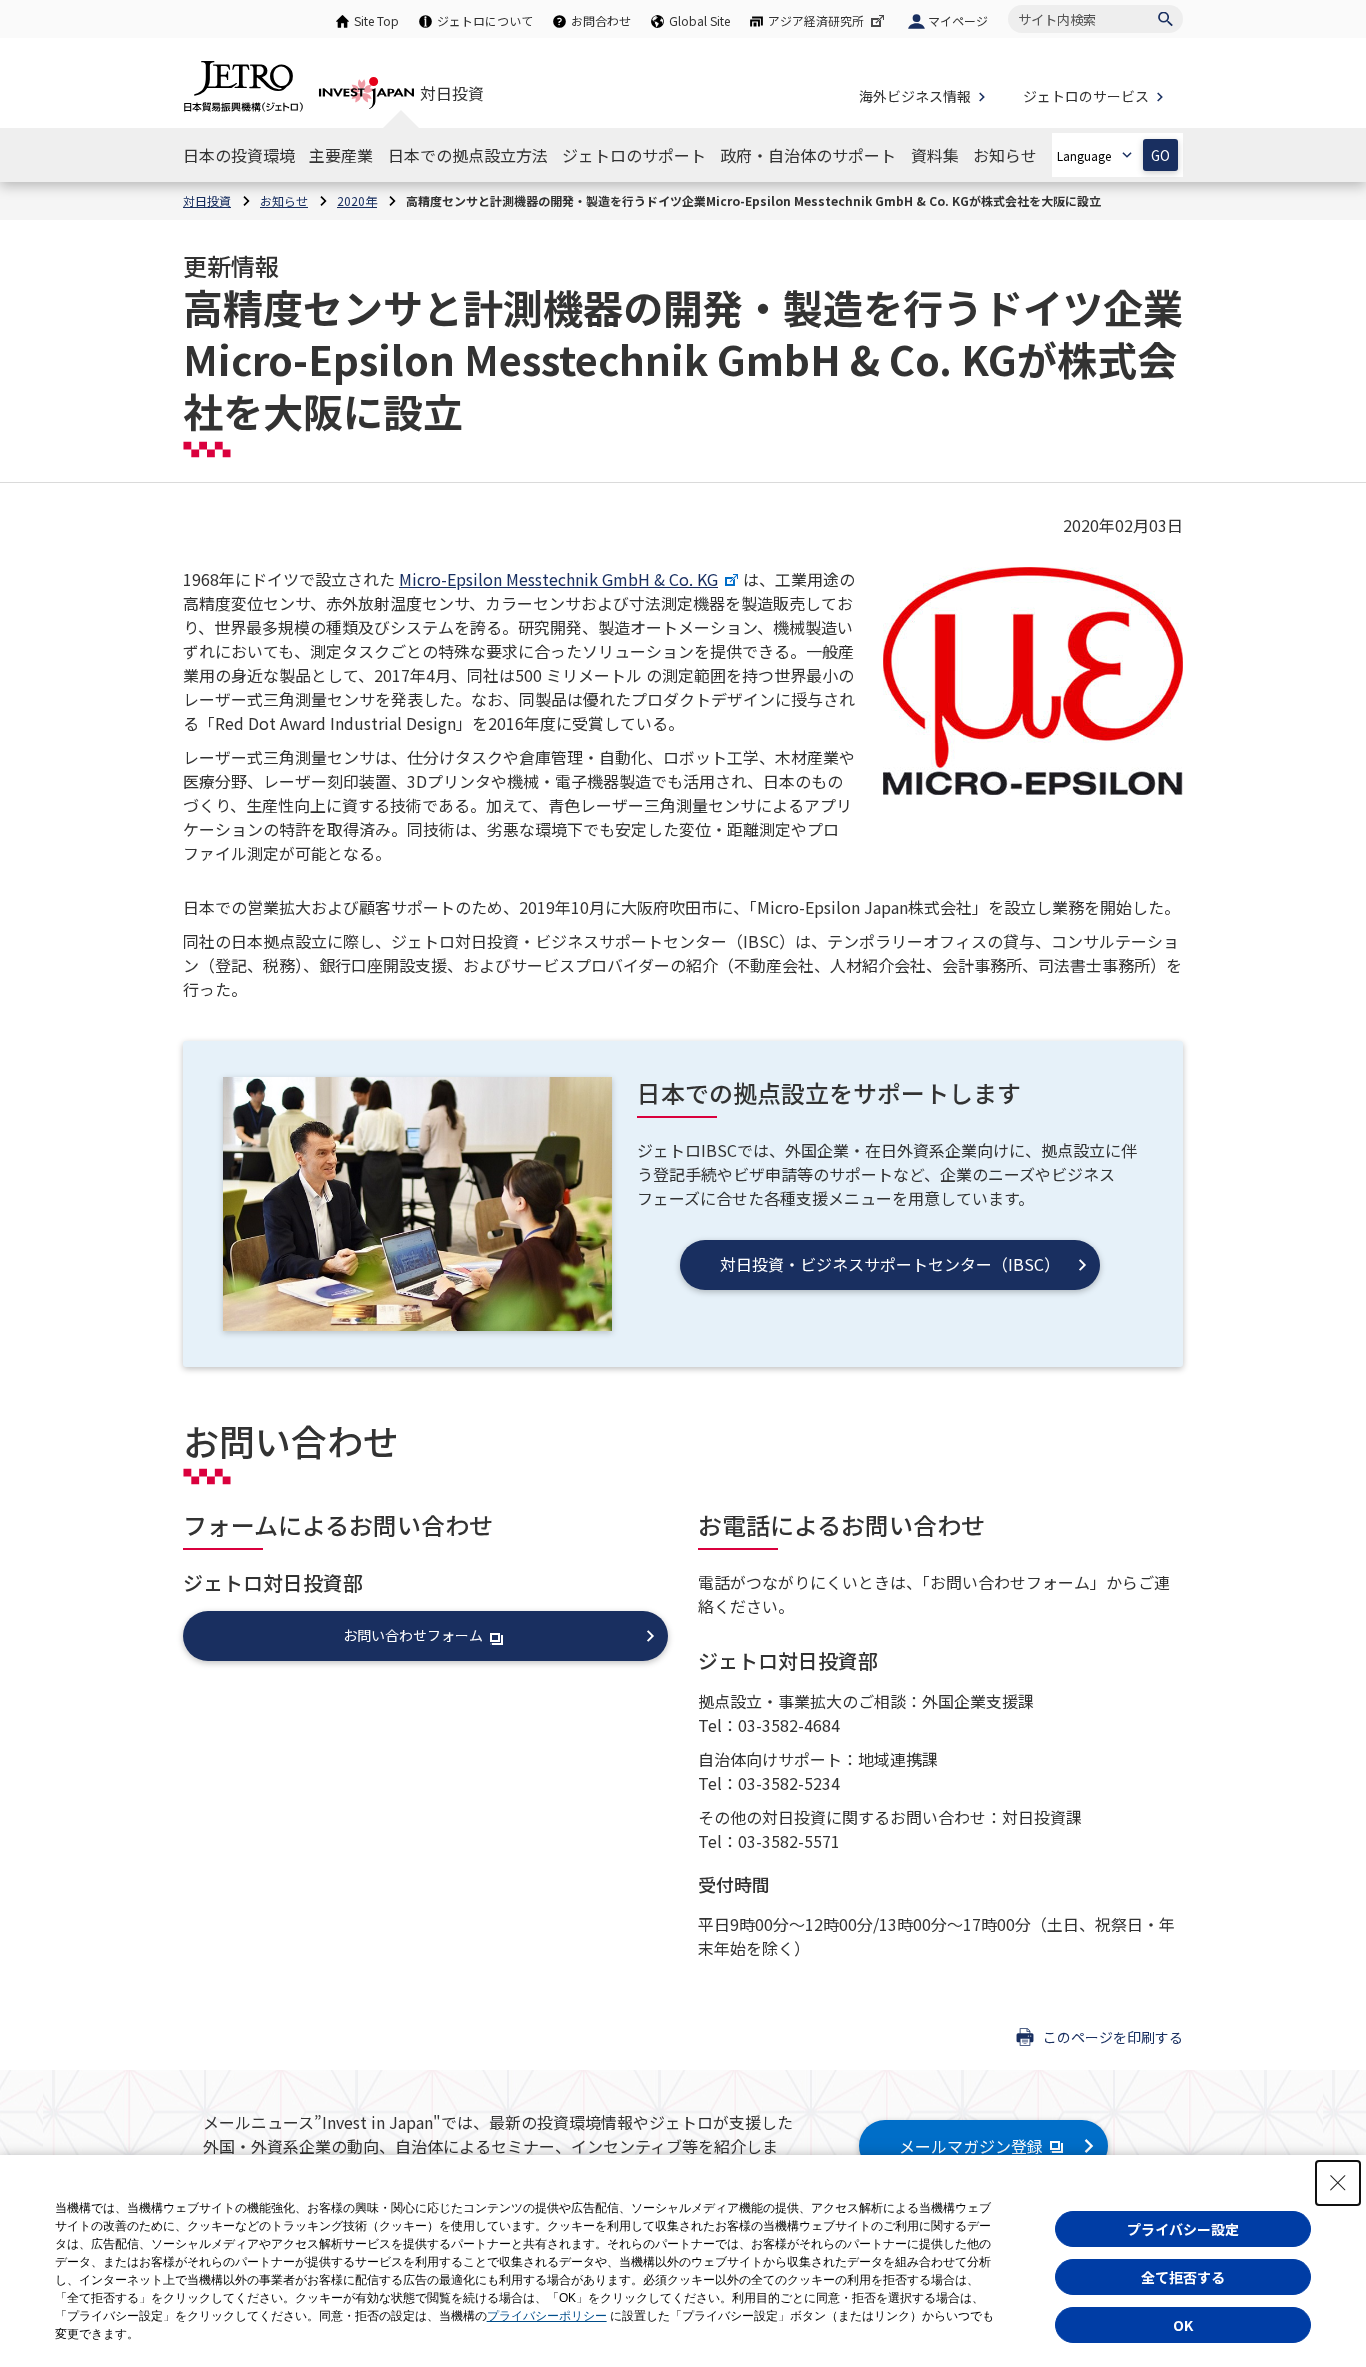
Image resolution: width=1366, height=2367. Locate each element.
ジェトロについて (485, 20)
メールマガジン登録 (971, 2146)
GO (1160, 155)
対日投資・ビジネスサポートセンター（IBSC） (890, 1264)
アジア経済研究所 (816, 20)
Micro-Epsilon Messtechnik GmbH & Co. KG (558, 579)
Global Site (699, 20)
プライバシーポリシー (547, 2316)
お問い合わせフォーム (413, 1635)
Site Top (376, 20)
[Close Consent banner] (1338, 2183)
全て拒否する (1183, 2277)
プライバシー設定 (1183, 2229)
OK (1183, 2325)
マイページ (958, 20)
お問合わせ (601, 20)
